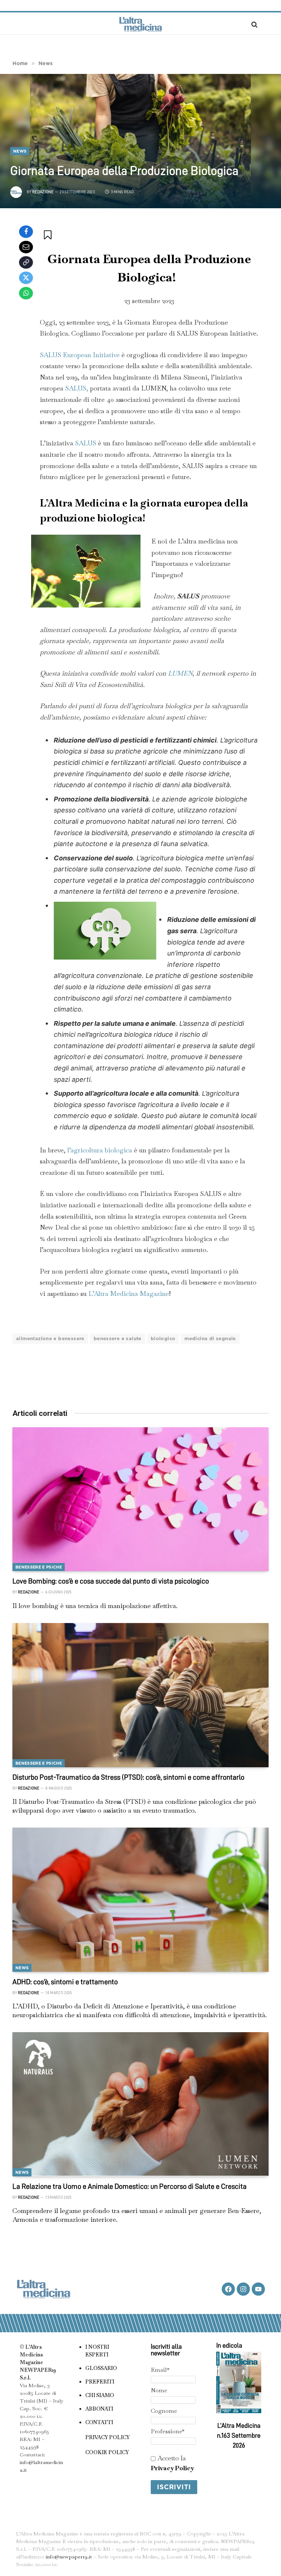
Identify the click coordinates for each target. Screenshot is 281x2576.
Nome (159, 2390)
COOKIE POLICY (107, 2452)
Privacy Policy (172, 2468)
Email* (160, 2370)
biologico (163, 1339)
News (20, 151)
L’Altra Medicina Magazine (129, 1293)
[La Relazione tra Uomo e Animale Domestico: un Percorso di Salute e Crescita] (140, 2104)
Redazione (43, 192)
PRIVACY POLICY (107, 2437)
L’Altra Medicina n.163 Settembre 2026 (239, 2435)
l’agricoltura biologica (100, 1150)
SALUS (86, 443)
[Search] (254, 24)
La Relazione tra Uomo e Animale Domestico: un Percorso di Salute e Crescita (130, 2186)
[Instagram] (243, 2289)
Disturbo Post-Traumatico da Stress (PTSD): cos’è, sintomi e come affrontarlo (128, 1777)
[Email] (26, 247)
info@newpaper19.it (69, 2557)
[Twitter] (26, 278)
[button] (48, 235)
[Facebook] (26, 232)
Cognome (164, 2411)
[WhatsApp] (26, 293)
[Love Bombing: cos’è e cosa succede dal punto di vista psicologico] (140, 1499)
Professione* (168, 2431)
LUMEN (180, 673)
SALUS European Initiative (81, 355)
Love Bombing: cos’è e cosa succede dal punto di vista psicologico (111, 1581)
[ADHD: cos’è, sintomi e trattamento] (140, 1900)
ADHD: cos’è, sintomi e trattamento (65, 1982)
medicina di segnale (210, 1339)
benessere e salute (118, 1339)
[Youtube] (258, 2289)
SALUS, (77, 388)
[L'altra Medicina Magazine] (140, 24)
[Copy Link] (26, 262)
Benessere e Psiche (39, 1567)
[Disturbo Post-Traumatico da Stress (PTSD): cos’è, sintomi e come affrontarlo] (140, 1695)
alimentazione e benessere (50, 1339)
